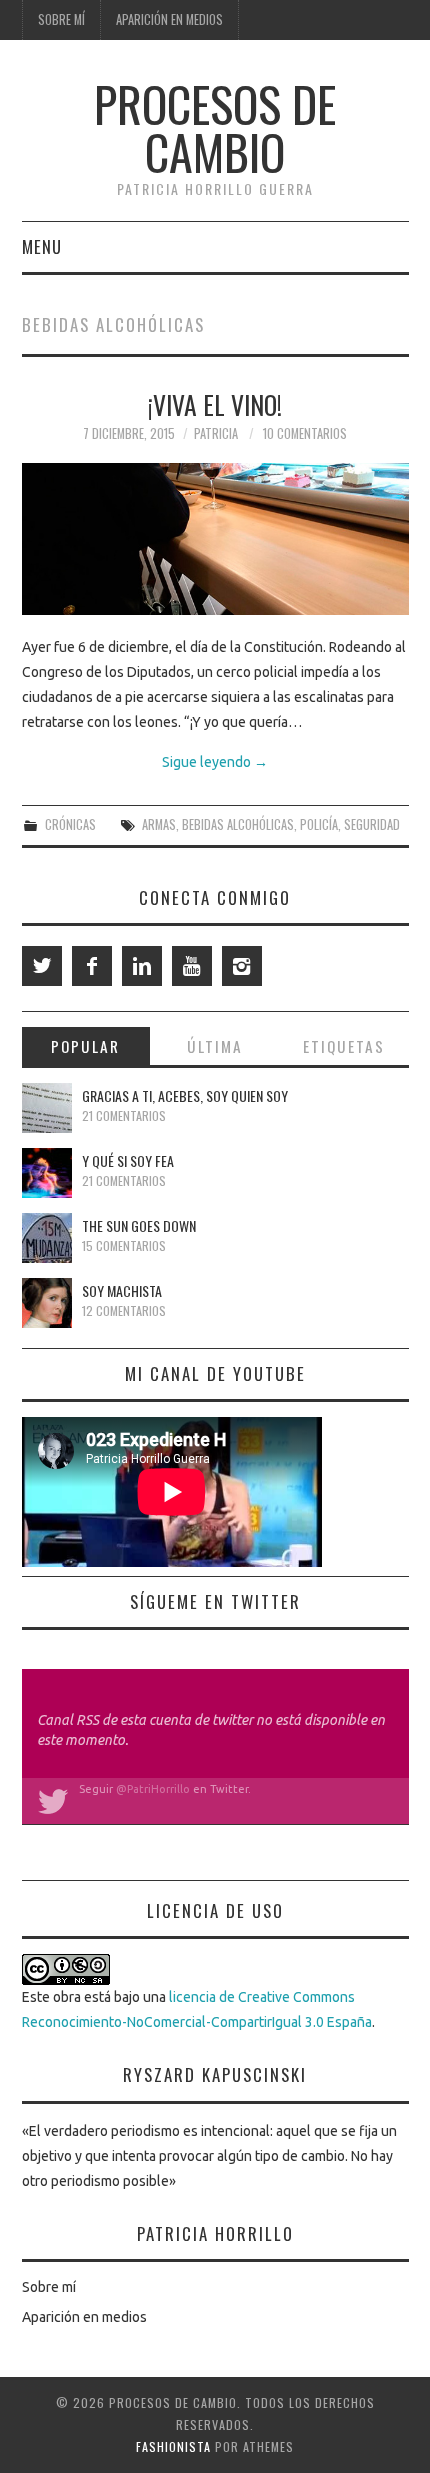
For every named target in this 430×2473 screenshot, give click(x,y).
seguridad (372, 824)
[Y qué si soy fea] (47, 1173)
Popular (85, 1046)
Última (215, 1046)
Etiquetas (344, 1046)
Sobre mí (61, 19)
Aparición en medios (169, 19)
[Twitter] (42, 966)
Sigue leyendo (215, 762)
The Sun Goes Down (139, 1225)
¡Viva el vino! (215, 404)
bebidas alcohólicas (238, 824)
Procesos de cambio (215, 127)
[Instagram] (242, 966)
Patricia (216, 433)
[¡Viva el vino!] (215, 538)
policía (319, 824)
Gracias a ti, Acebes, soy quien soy (185, 1095)
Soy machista (122, 1290)
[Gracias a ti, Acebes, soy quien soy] (47, 1108)
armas (159, 824)
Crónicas (70, 824)
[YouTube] (192, 966)
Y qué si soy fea (128, 1160)
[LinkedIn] (142, 966)
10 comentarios (305, 433)
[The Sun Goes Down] (47, 1238)
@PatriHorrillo (153, 1789)
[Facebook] (92, 966)
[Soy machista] (47, 1303)
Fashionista (173, 2446)
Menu (42, 246)
